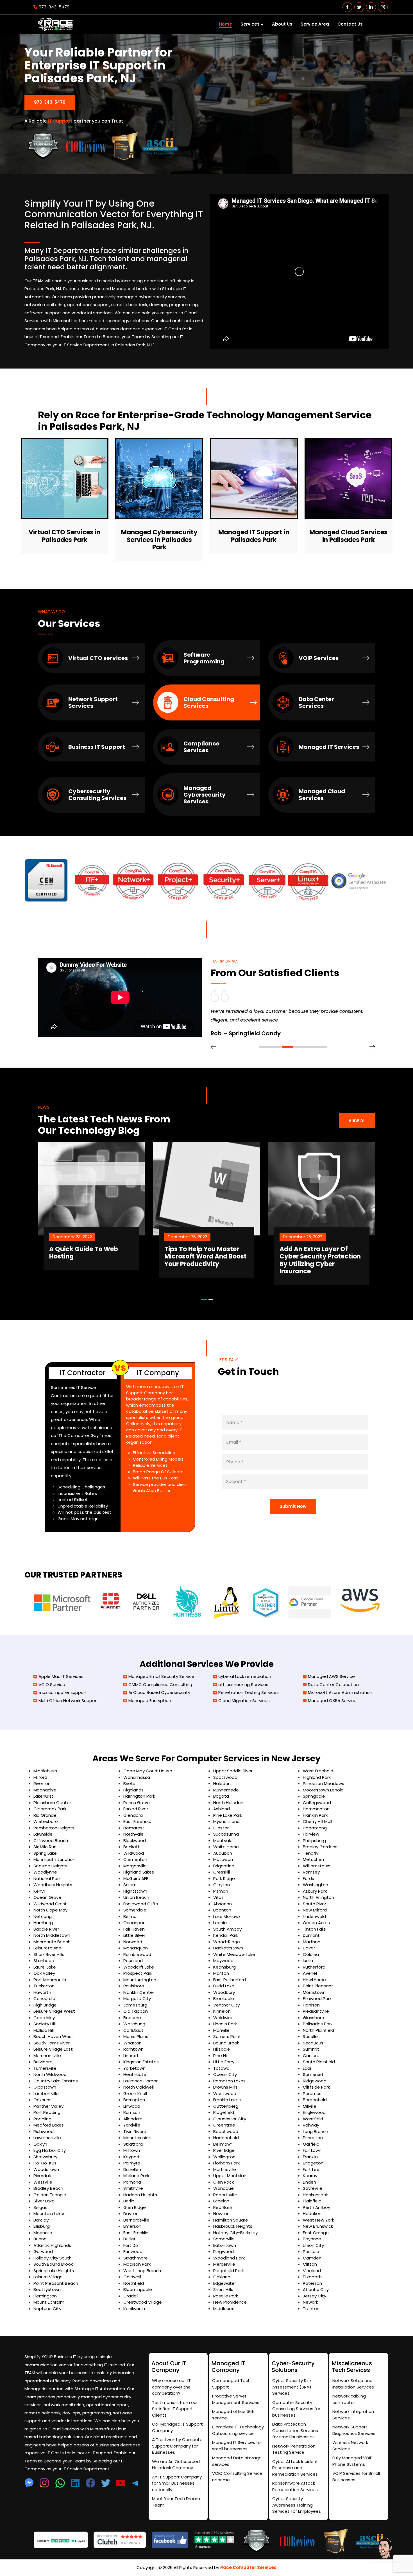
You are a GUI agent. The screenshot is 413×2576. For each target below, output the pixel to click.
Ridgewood (315, 2081)
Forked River (136, 1809)
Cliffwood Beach (51, 1841)
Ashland (222, 1809)
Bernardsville (136, 2220)
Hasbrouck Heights (233, 2226)
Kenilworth (134, 2309)
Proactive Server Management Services (236, 2399)
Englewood (314, 2112)
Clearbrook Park (50, 1809)
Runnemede (226, 1790)
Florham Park (226, 2163)
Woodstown (46, 2169)
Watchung (134, 2024)
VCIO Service (52, 1684)
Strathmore (136, 2258)
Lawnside (43, 1834)
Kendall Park (226, 1935)
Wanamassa (137, 1777)
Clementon (135, 1859)
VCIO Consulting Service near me (237, 2476)
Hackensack (315, 2195)
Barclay (41, 2220)
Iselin (308, 1961)
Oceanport (135, 1923)
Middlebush (45, 1771)
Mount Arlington (140, 1980)
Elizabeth (312, 2277)
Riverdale (43, 2176)
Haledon (222, 1783)
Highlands (133, 1790)
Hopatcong (315, 1828)
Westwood (225, 2093)
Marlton (221, 1973)
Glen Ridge (135, 2207)
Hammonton (316, 1809)
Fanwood (133, 2251)
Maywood (223, 1961)
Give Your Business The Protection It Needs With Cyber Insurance (318, 1257)
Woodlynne (45, 1872)
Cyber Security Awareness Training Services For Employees (297, 2505)
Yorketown (134, 2068)
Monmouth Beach (52, 1942)
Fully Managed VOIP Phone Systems (352, 2461)
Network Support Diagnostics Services (354, 2430)
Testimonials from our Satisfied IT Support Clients (175, 2409)
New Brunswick (318, 2226)
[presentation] (214, 1047)
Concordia (44, 1998)
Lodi (307, 2068)
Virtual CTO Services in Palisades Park (64, 536)
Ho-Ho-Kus (45, 2163)
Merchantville (47, 2056)
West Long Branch (142, 2271)
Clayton (222, 1885)
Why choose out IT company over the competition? (171, 2387)
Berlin (129, 2201)
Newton (221, 2214)
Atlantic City (316, 2289)
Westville (43, 2182)
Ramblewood (137, 1954)
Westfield (313, 2119)
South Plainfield (319, 2062)
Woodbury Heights (53, 1885)
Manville (221, 2030)
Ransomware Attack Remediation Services (295, 2486)
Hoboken (312, 2214)
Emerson (132, 2226)
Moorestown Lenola (323, 1790)
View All (357, 1120)
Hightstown (135, 1891)
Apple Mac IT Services (61, 1676)
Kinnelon (222, 2011)
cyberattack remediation (245, 1676)
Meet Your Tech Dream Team (176, 2502)
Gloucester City (230, 2119)
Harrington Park (139, 1796)
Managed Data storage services (237, 2461)
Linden (309, 2182)
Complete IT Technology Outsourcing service (238, 2430)
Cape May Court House (148, 1771)
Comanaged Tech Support (231, 2384)
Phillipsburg (314, 1841)
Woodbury (224, 1992)
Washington (316, 1885)
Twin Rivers (135, 2131)
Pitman (221, 1891)
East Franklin (136, 2233)
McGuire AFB (136, 1878)
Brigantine (224, 1866)
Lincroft (131, 2056)
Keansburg (224, 1967)
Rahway (311, 2125)
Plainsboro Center (52, 1803)
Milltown (132, 2150)
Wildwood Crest (50, 1904)
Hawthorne (314, 1980)
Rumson (132, 2112)
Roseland (133, 1961)
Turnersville (45, 2068)
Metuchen (313, 1859)
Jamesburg (135, 2005)
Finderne (132, 2018)
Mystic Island (226, 1821)
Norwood (133, 1942)
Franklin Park (315, 1815)
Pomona (132, 2182)
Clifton (310, 2264)
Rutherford (314, 1967)
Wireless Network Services (350, 2446)
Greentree (224, 2125)
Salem (130, 1885)
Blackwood (135, 1841)
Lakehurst (43, 1796)
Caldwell (132, 2277)
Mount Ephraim (49, 2302)
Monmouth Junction (54, 1859)
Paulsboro (134, 1986)
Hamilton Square (231, 2220)
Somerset (313, 2074)
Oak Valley (44, 1973)
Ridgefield (224, 2112)
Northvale (133, 1834)
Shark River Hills (49, 1954)
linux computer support (63, 1692)
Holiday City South (53, 2258)
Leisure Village (48, 2277)
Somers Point (227, 2036)
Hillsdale (222, 2049)
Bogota (221, 1796)
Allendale (133, 2119)
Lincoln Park (225, 2024)
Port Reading (47, 2112)
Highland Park (317, 1777)
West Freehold (318, 1771)
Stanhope (44, 1961)
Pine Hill (221, 2056)
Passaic (311, 2251)
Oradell (131, 2296)
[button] (265, 1047)
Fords (308, 1878)
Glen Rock (223, 2182)
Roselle (310, 2036)
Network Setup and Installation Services (353, 2384)
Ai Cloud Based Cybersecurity (159, 1692)
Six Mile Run (45, 1847)
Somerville (224, 2239)
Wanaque (223, 2188)
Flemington (45, 2296)
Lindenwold (314, 1916)
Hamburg (43, 1923)
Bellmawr (223, 2144)
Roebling (42, 2119)
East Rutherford (230, 1980)
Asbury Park (315, 1891)
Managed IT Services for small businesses (237, 2446)
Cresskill (222, 1872)
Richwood (44, 2131)
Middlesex (223, 2309)
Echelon (221, 2201)
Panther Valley (48, 2106)
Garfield (311, 2144)
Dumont (311, 1935)
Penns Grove (137, 1803)
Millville (310, 2106)
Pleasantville (316, 2011)
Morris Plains (136, 2036)
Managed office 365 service (233, 2415)
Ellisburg (42, 2226)
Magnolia (43, 2233)
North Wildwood (50, 2074)
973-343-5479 (54, 7)
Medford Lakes (49, 2125)
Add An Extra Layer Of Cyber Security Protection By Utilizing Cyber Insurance (205, 1260)
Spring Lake (45, 1853)
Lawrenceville (47, 2138)
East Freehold (137, 1821)
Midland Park (136, 2176)
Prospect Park (138, 1973)
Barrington (134, 2100)
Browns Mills (225, 2087)
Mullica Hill (44, 2030)
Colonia (311, 1954)
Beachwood (226, 2131)
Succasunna (226, 1834)
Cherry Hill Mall (317, 1821)
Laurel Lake (45, 1967)
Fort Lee (311, 2169)
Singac (40, 2207)
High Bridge (45, 2005)
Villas (218, 1897)
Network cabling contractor (349, 2399)
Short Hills (223, 2289)
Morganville (135, 1866)
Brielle (129, 1783)
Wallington (224, 2157)
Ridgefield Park (229, 2271)
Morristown (314, 1992)
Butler (129, 2239)
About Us (282, 24)
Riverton (42, 1783)
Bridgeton (313, 2163)
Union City (313, 2245)
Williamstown (317, 1866)
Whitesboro (46, 1821)
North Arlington (318, 1897)
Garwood (43, 2251)
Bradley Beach (48, 2188)
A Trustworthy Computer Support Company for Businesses (178, 2446)
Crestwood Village (143, 2302)
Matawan (223, 1859)
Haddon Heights (140, 2195)
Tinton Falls (314, 1929)
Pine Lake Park (228, 1815)
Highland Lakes (139, 1872)
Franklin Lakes (227, 2100)
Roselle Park (226, 2296)
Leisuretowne (47, 1948)
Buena (40, 2239)
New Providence (230, 2302)
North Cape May (50, 1910)
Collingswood (317, 1803)
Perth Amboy (316, 2207)
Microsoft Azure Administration (340, 1692)
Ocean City (225, 2074)
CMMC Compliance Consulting (160, 1684)
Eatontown (225, 2245)
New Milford (315, 1910)
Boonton (222, 1910)
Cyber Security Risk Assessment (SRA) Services (292, 2387)
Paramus (312, 2093)
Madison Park (137, 2264)
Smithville (133, 2188)
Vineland (312, 2271)
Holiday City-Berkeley (235, 2233)
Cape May (44, 2018)
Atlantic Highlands (52, 2245)
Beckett (132, 1847)
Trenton (311, 2309)
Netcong (43, 1916)
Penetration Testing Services (249, 1692)
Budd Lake (224, 1986)
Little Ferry (224, 2062)
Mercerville (224, 2264)
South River (315, 1904)
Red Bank (223, 2207)
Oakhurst (43, 2100)
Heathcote (135, 2074)
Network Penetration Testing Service (294, 2449)
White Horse (226, 1847)
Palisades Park (318, 2024)
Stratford (133, 2144)
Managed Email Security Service (161, 1676)
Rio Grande (45, 1815)
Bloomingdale (138, 2289)
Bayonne (312, 2239)
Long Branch (316, 2131)
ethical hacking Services (243, 1684)
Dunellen (132, 2169)
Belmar (131, 1916)
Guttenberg (226, 2106)
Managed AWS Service (331, 1676)
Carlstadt (133, 2030)
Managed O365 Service (332, 1701)
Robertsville (225, 2195)
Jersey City (315, 2296)
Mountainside (137, 2138)
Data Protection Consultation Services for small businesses (295, 2430)
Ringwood (223, 2251)
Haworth (42, 1992)
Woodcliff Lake (139, 1967)
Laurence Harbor (140, 2081)
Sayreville (313, 2188)
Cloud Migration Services (244, 1701)
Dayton (131, 2214)
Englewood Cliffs (141, 1904)
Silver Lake (44, 2201)
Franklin (310, 2157)
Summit (311, 2049)
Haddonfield (226, 2138)
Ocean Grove (47, 1897)
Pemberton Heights (54, 1828)
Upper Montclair (230, 2176)
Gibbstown (45, 2087)
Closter (221, 1828)
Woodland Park (229, 2258)
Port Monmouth (50, 1980)
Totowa (221, 2068)
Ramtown (133, 2049)
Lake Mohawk (227, 1916)
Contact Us (350, 24)
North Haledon (228, 1803)
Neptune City (47, 2309)
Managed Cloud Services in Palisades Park (348, 536)
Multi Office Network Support (68, 1701)
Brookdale (224, 1998)
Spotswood (225, 1777)
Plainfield (312, 2201)
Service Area (315, 24)
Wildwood (134, 1853)
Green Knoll (135, 2093)
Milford (40, 1777)
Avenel (310, 1973)
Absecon (223, 1904)
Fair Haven (134, 1929)
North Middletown (52, 1935)
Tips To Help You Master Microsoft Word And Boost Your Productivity (91, 1257)
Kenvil (39, 1891)
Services (250, 24)
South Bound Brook (53, 2264)
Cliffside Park (316, 2087)
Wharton (132, 2043)
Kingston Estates (141, 2062)
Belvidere (43, 2062)
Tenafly (311, 1853)
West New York (318, 2220)
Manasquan (136, 1948)
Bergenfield (315, 2100)
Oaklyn (40, 2144)
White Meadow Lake (234, 1954)
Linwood (132, 2106)
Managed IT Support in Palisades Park (254, 536)
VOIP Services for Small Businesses (356, 2476)
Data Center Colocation (333, 1684)
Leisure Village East (53, 2049)
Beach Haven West (53, 2036)
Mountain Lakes (49, 2214)
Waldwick (223, 2018)
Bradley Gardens (320, 1847)
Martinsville (225, 2169)
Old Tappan (136, 2011)
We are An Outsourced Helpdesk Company (176, 2465)
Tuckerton (44, 1986)
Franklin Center (139, 1992)
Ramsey (311, 1872)
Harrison (311, 2005)
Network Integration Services (353, 2415)
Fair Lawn (312, 2150)
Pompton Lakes (229, 2081)
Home (225, 24)
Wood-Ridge (227, 1942)
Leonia (220, 1923)
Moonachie (45, 1790)
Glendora (133, 1815)
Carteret (312, 2056)
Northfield (134, 2283)
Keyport (132, 2157)
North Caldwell (139, 2087)
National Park (47, 1878)
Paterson (312, 2283)
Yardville (132, 2125)
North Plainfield (318, 2030)
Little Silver (134, 1935)
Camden (312, 2258)
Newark (310, 2302)
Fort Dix (131, 2245)
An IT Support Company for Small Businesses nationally (177, 2483)
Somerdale (135, 1910)
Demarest (134, 1828)
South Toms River (52, 2043)
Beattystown (47, 2289)
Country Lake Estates (56, 2081)
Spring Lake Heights (54, 2271)
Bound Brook (226, 2043)
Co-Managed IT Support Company (177, 2427)
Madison (312, 1942)
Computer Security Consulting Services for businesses (296, 2409)
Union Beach (136, 1897)
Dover (309, 1948)
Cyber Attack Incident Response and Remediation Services (295, 2468)
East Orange (316, 2233)
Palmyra (132, 2163)
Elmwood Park (317, 1998)
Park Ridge (224, 1878)
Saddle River (46, 1929)
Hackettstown (228, 1948)
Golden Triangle (50, 2195)
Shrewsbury (45, 2157)
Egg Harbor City (50, 2150)
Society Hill (45, 2024)
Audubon (223, 1853)
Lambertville (46, 2093)
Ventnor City (226, 2005)
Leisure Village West (54, 2011)
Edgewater (225, 2283)
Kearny (310, 2176)
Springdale (314, 1796)
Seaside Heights (50, 1866)
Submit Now (293, 1506)
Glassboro (314, 2018)
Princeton (313, 2138)
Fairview (311, 1834)
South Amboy (227, 1929)
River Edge (224, 2150)
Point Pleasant (318, 1986)
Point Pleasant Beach (56, 2283)
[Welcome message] (385, 2548)
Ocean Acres (316, 1923)
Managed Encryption (150, 1701)
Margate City (137, 1998)
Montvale (223, 1841)
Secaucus (313, 2043)
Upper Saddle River (233, 1771)
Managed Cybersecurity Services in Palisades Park (159, 540)
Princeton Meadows (324, 1783)
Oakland (222, 2277)
